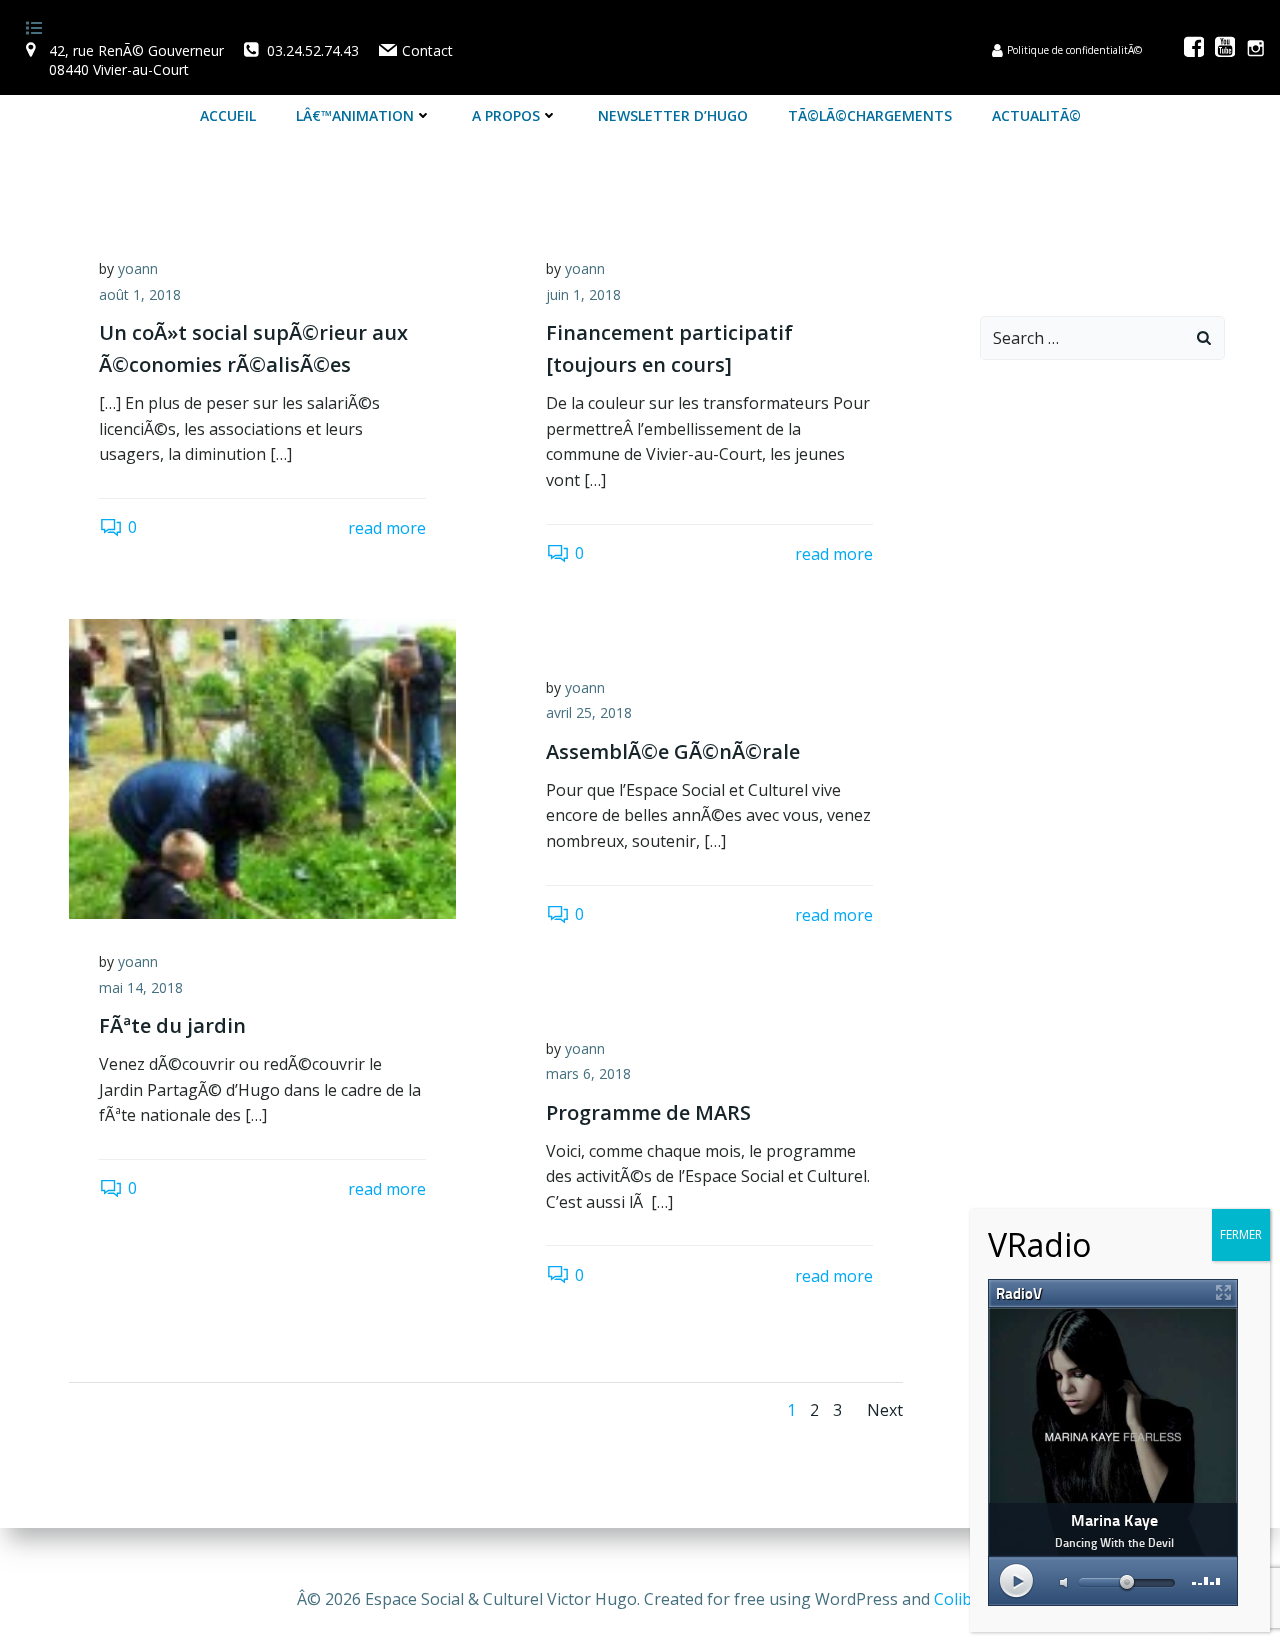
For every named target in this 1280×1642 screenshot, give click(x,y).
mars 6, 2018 (588, 1073)
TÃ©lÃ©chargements (870, 115)
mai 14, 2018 (141, 987)
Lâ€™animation (355, 115)
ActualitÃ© (1036, 115)
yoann (138, 268)
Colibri (958, 1599)
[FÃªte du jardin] (262, 767)
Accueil (228, 115)
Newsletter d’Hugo (673, 115)
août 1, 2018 (140, 294)
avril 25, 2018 (589, 712)
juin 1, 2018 (583, 294)
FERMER (1241, 1234)
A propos (506, 115)
